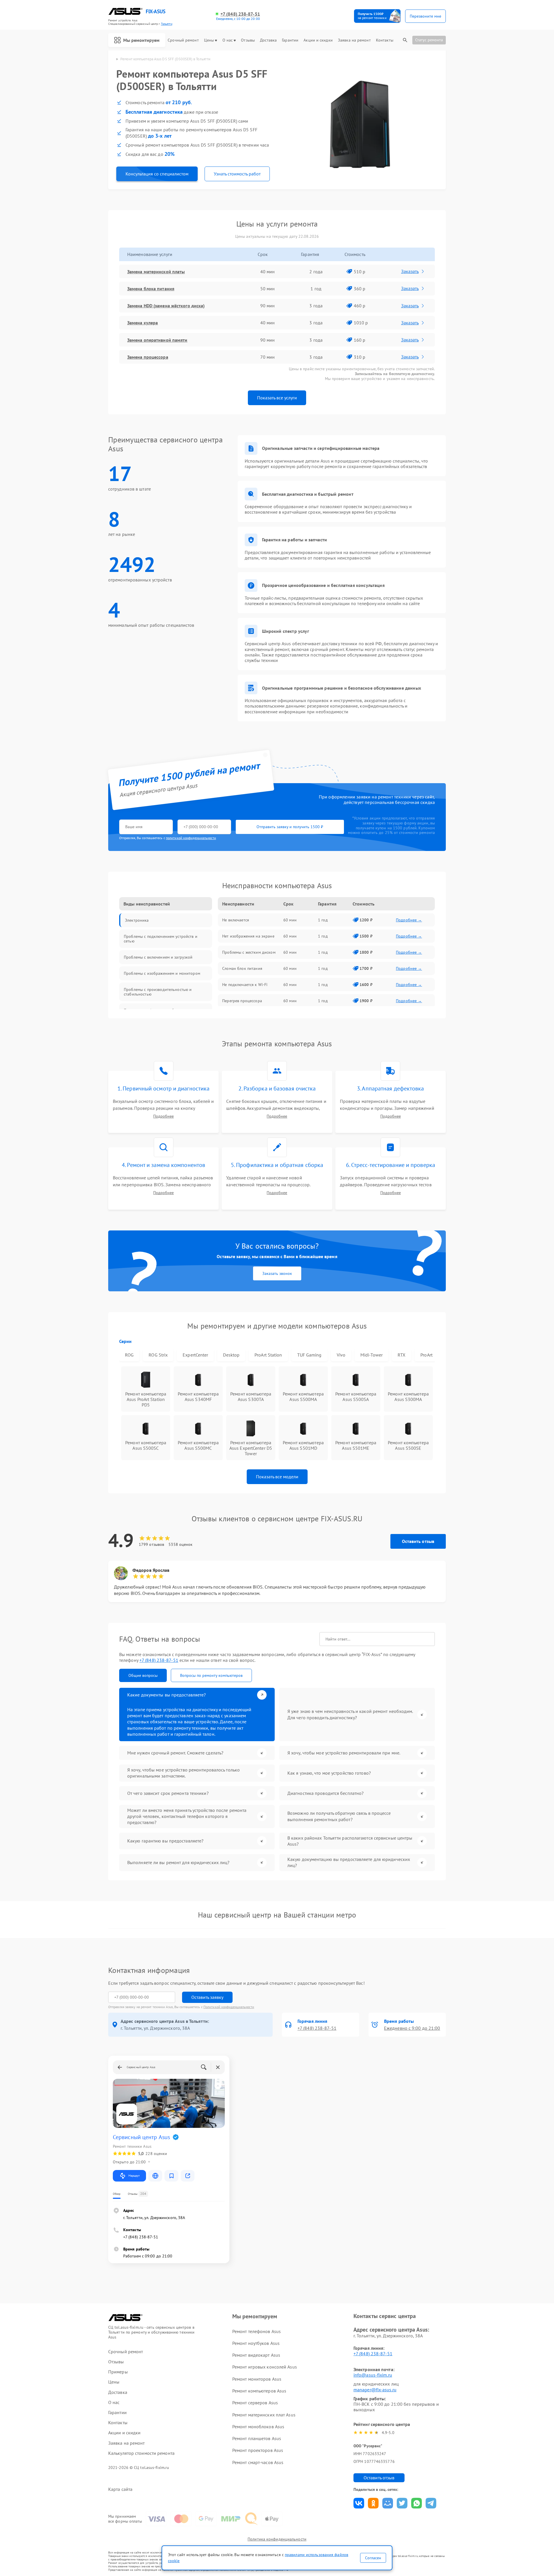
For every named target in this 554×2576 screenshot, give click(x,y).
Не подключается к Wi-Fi (245, 985)
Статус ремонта (429, 40)
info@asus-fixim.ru (373, 2375)
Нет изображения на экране (248, 936)
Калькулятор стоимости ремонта (141, 2453)
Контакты (385, 40)
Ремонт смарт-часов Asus (258, 2462)
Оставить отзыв (418, 1541)
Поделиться (359, 2503)
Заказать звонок (277, 1273)
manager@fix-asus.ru (375, 2390)
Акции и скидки (318, 40)
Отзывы (248, 40)
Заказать (410, 271)
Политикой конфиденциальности (229, 2007)
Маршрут (134, 2176)
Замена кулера (143, 323)
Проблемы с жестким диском (249, 952)
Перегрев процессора (242, 1001)
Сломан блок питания (242, 968)
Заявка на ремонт (354, 40)
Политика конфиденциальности (277, 2539)
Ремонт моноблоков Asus (258, 2427)
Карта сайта (120, 2489)
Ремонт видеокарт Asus (256, 2355)
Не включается (236, 920)
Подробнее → (409, 920)
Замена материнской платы (156, 272)
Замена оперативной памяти (157, 340)
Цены (209, 40)
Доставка (268, 40)
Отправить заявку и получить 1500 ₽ (290, 827)
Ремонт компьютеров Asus (259, 2391)
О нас (228, 40)
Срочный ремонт (183, 40)
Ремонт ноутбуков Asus (256, 2343)
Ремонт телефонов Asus (257, 2331)
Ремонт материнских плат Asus (264, 2415)
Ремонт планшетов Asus (257, 2438)
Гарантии (290, 40)
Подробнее (163, 1116)
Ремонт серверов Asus (255, 2403)
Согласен (373, 2558)
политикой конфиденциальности (191, 838)
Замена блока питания (151, 289)
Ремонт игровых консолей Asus (265, 2367)
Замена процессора (148, 357)
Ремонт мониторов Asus (257, 2379)
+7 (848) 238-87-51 (240, 14)
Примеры (118, 2372)
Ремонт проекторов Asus (258, 2450)
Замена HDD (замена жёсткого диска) (166, 306)
